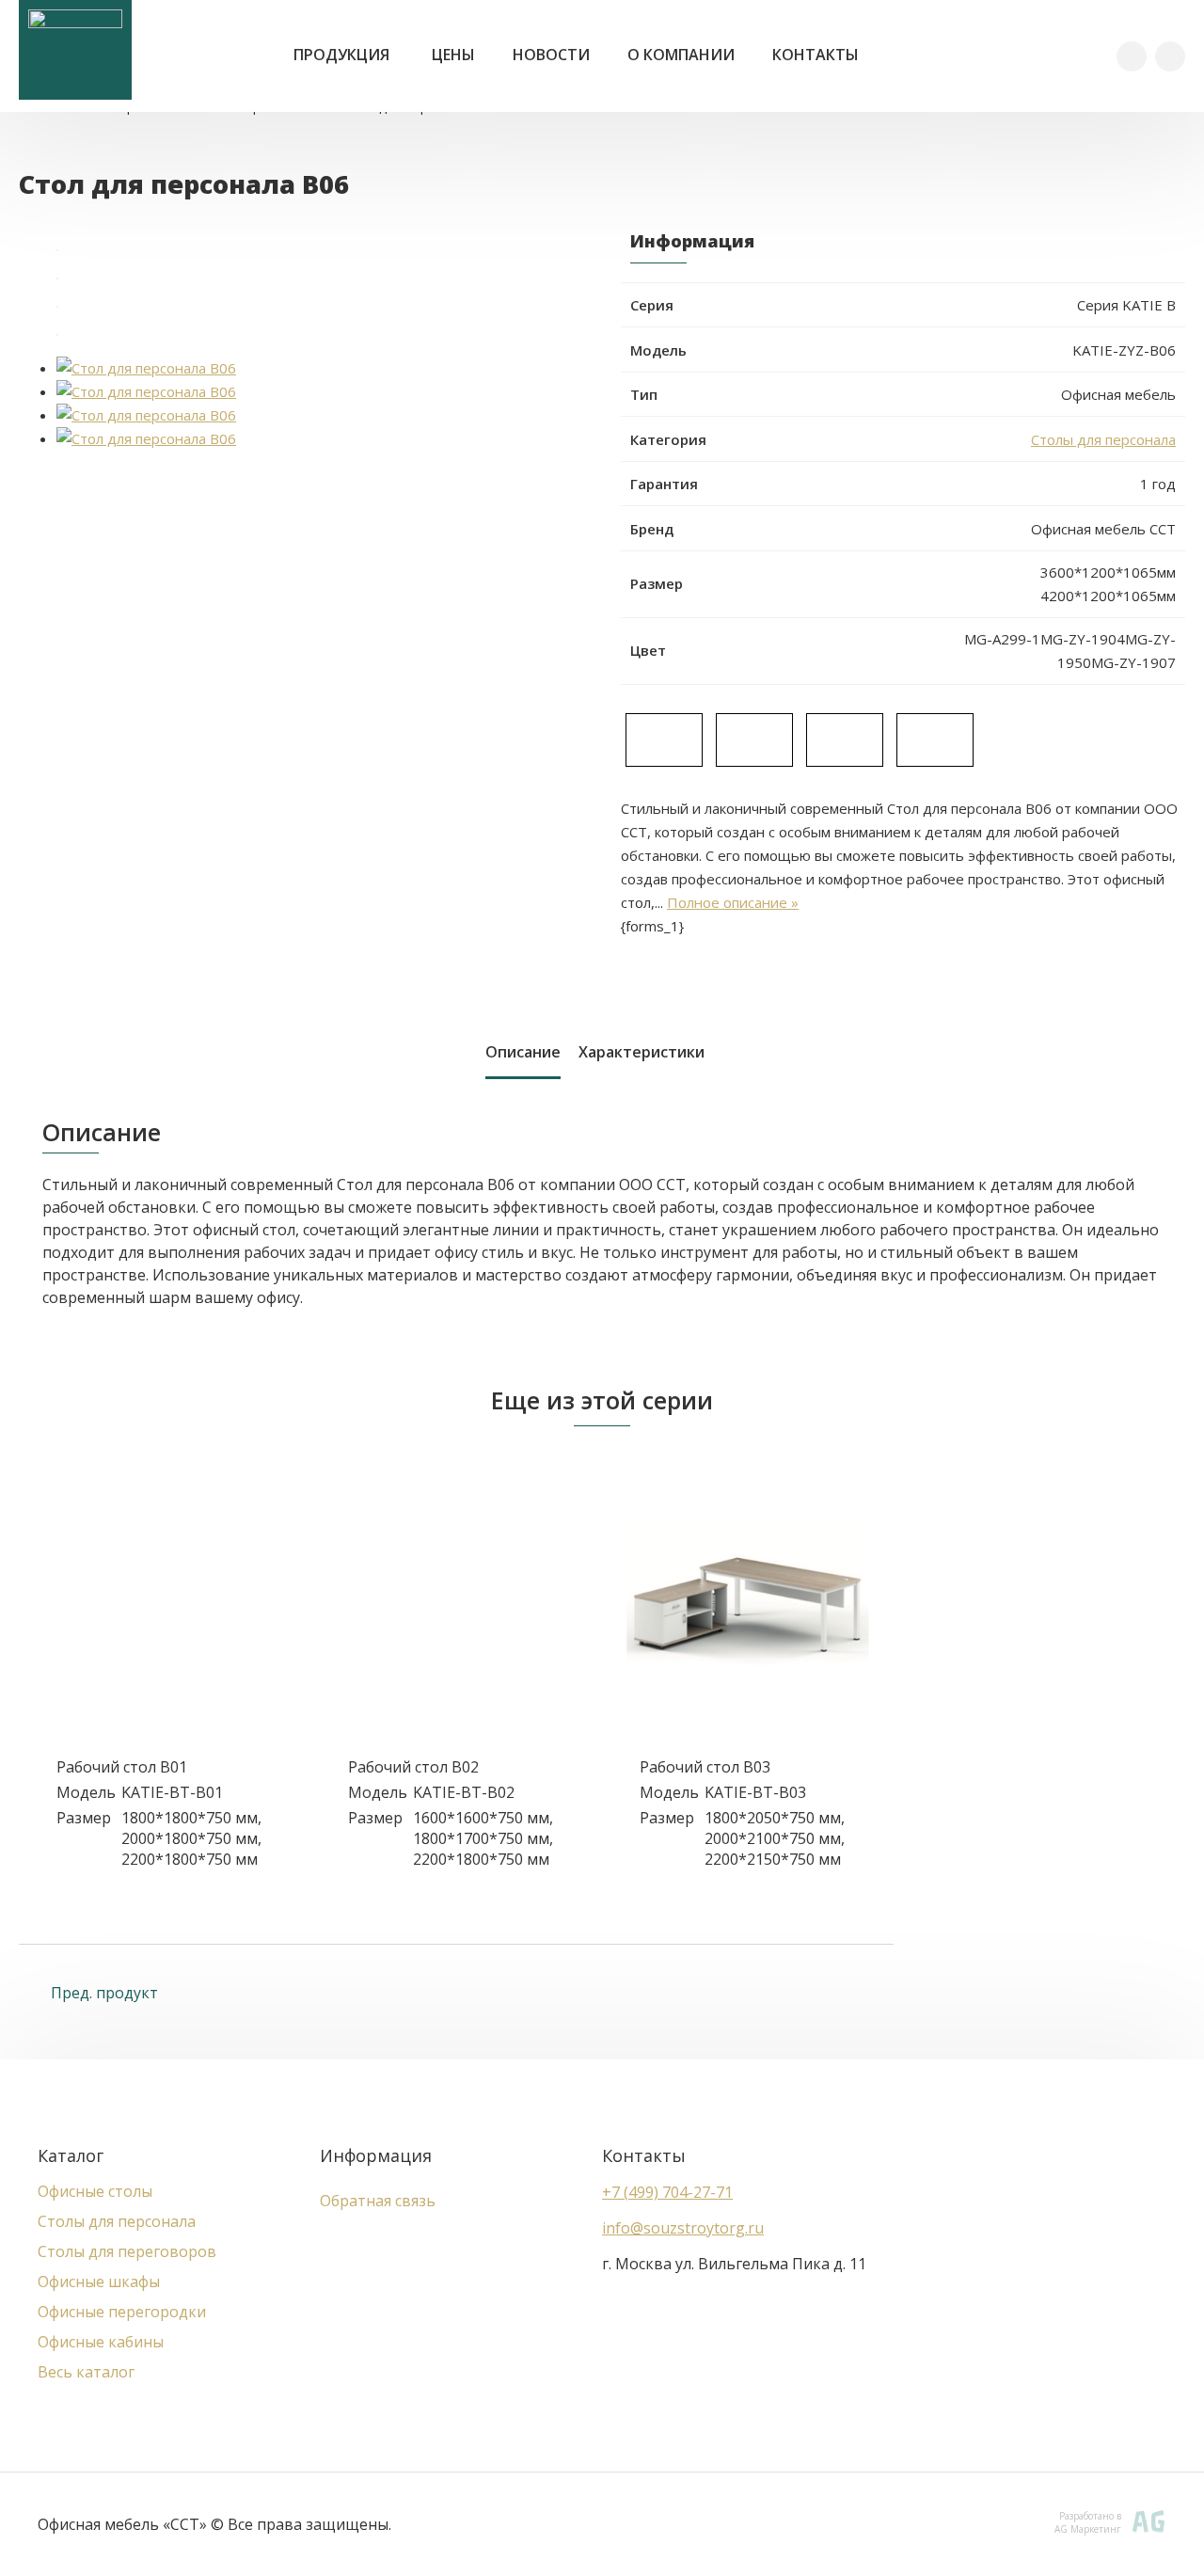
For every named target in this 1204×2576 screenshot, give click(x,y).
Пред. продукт (103, 1993)
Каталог (71, 2155)
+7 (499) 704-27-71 (667, 2192)
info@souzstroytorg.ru (683, 2228)
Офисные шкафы (99, 2282)
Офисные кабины (101, 2342)
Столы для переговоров (127, 2251)
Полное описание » (733, 902)
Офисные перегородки (122, 2312)
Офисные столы (95, 2191)
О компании (681, 55)
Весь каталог (86, 2372)
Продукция (341, 55)
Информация (376, 2155)
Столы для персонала (1103, 439)
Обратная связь (378, 2201)
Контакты (816, 55)
